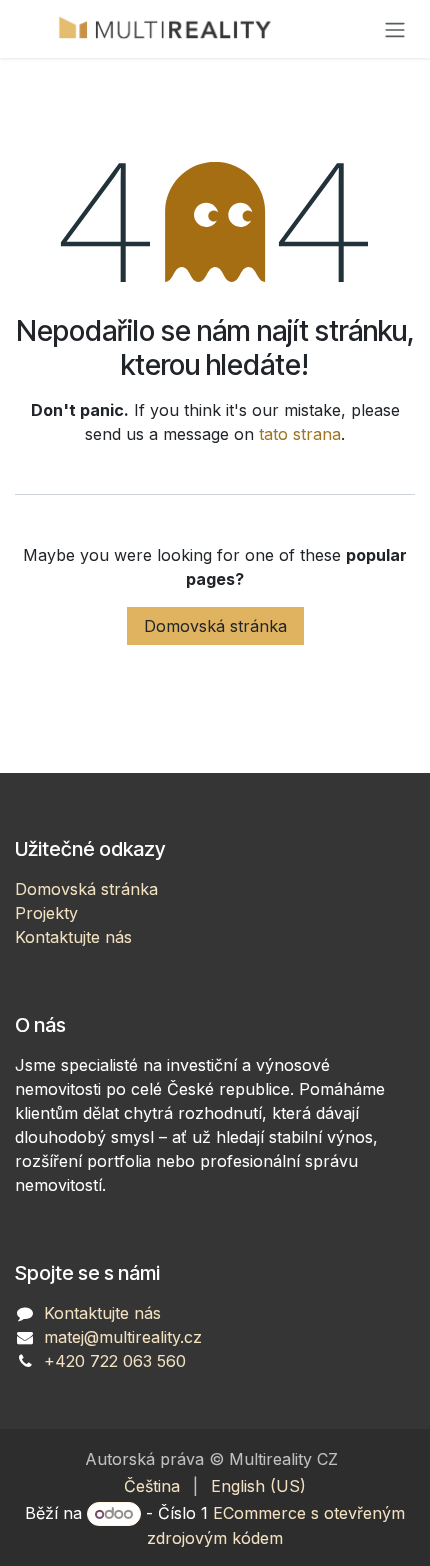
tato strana (300, 434)
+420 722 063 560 (115, 1361)
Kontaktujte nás (73, 937)
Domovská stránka (215, 626)
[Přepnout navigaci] (395, 29)
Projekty (46, 913)
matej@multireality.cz (123, 1337)
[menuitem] (152, 1486)
